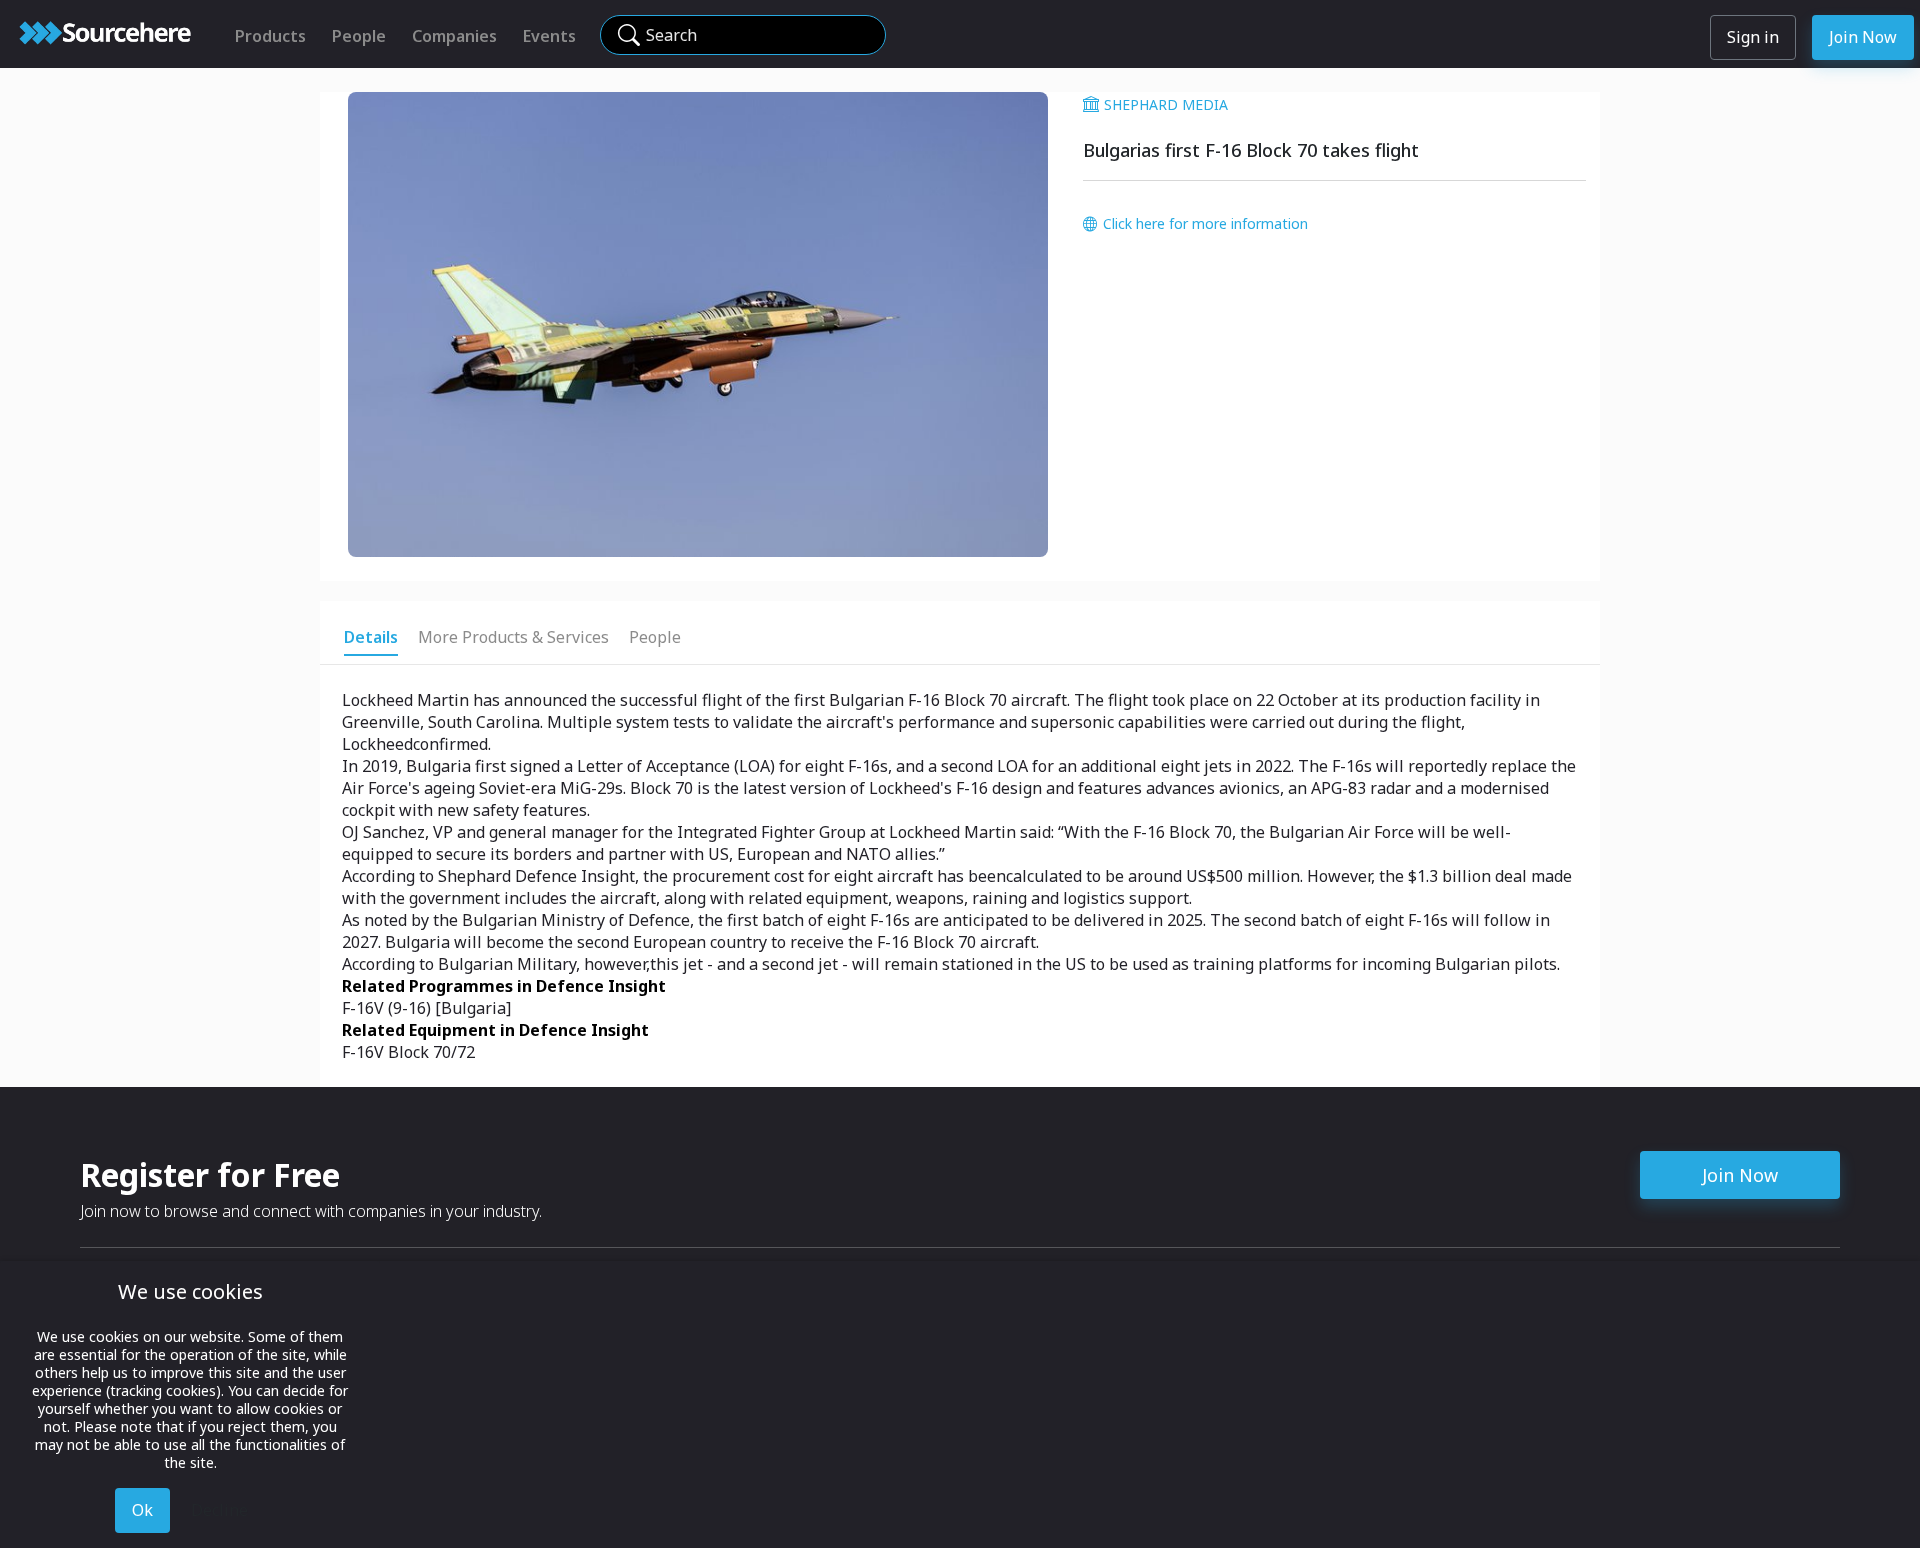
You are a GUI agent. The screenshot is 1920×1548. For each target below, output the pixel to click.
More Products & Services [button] (513, 637)
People (359, 36)
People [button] (655, 637)
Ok (142, 1510)
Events (549, 36)
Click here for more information (1205, 223)
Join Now (1863, 37)
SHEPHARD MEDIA (1166, 104)
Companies (454, 36)
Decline (219, 1510)
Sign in (1753, 37)
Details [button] (371, 637)
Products (270, 36)
